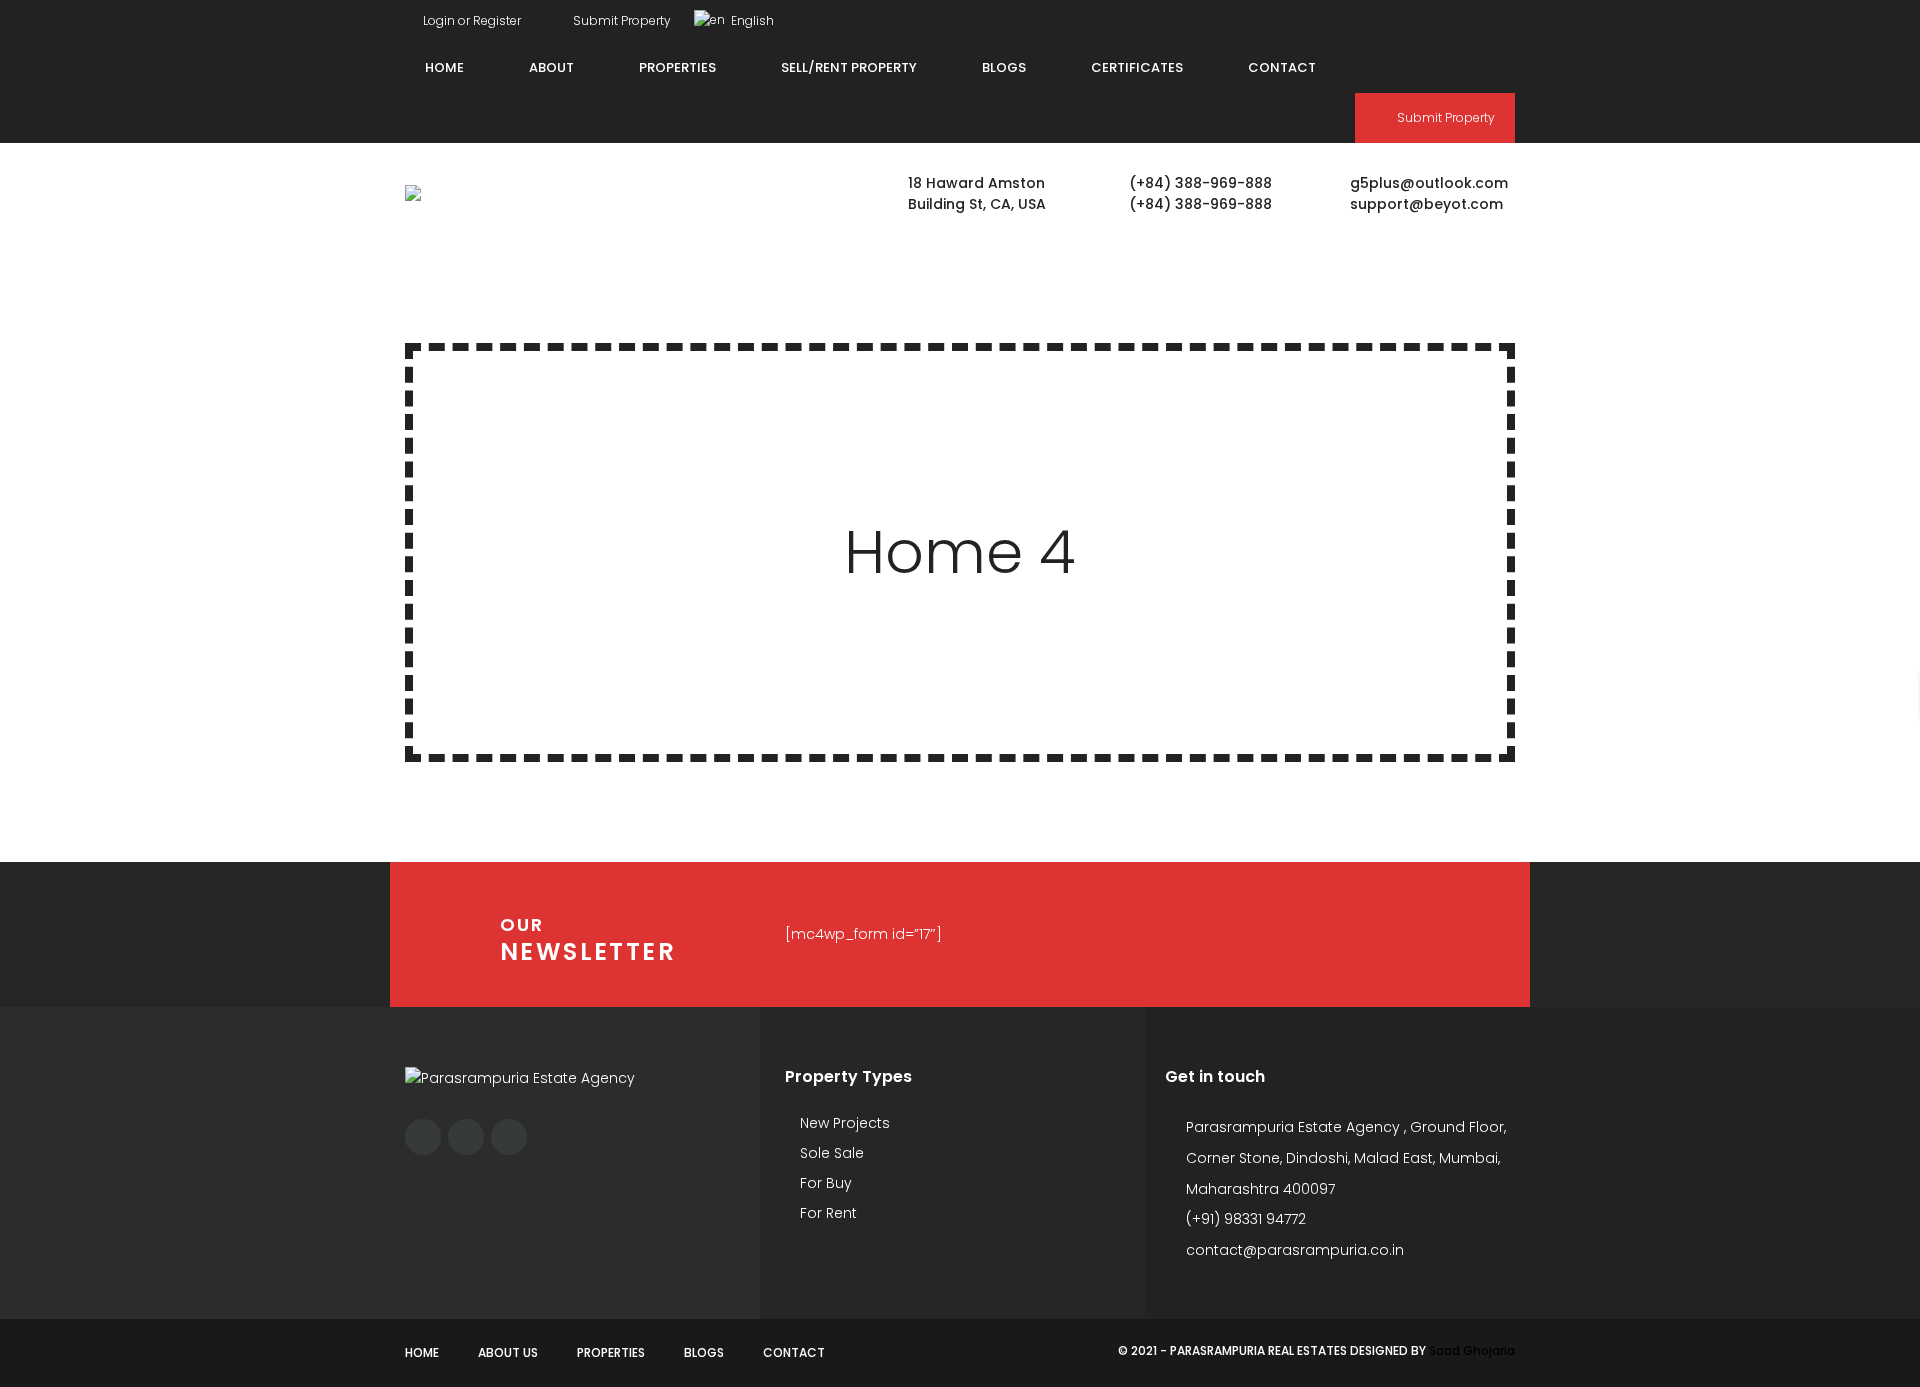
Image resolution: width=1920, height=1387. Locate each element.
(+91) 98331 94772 (1246, 1219)
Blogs (704, 1352)
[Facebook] (1434, 16)
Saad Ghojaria (1472, 1350)
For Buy (824, 1183)
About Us (508, 1352)
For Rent (826, 1213)
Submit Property (620, 20)
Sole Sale (830, 1153)
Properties (611, 1352)
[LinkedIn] (1510, 16)
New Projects (843, 1123)
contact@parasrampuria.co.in (1295, 1250)
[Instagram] (1472, 16)
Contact (794, 1352)
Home (422, 1352)
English (751, 20)
